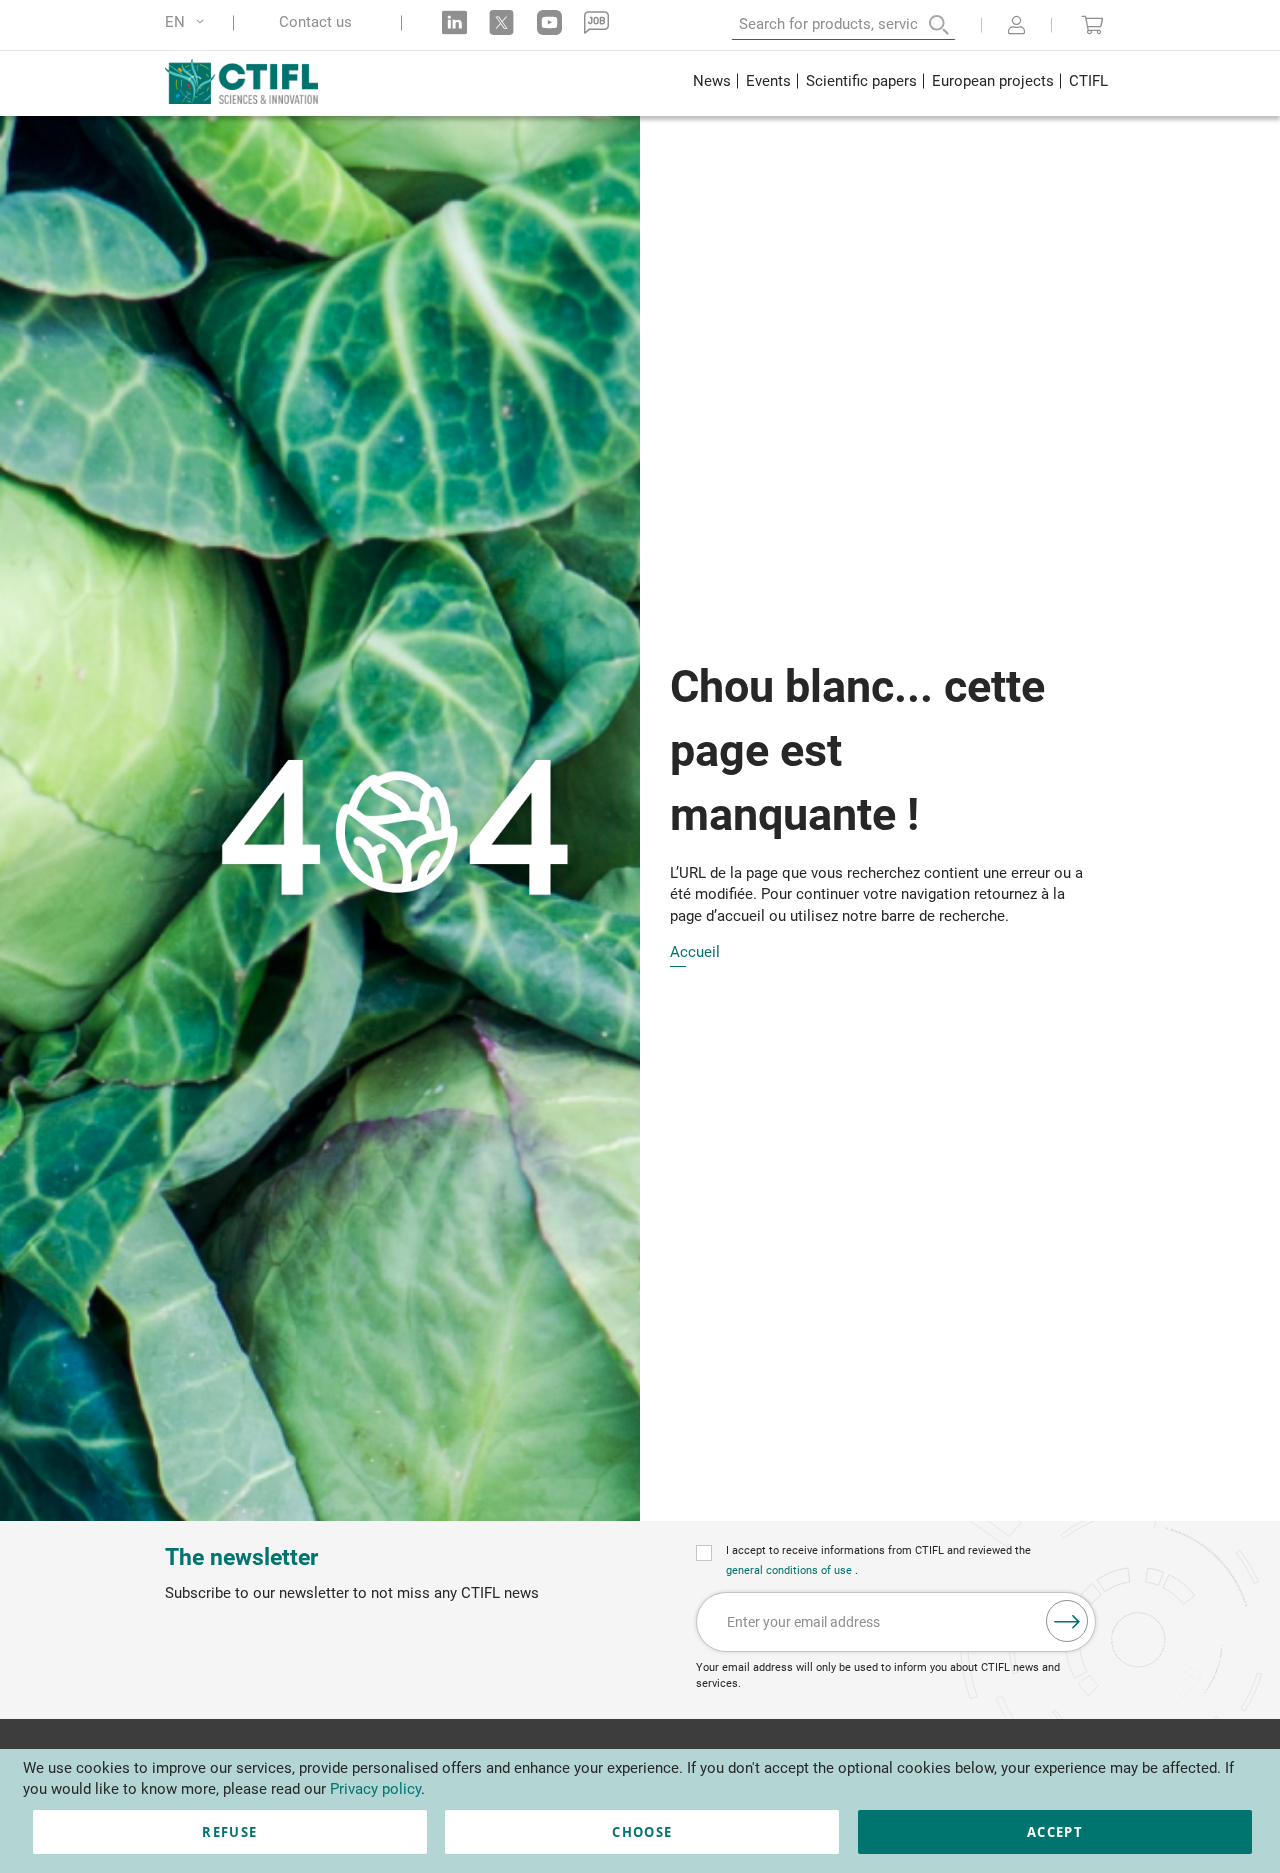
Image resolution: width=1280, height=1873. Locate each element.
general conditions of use (790, 1570)
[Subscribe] (1067, 1621)
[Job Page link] (596, 22)
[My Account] (1016, 27)
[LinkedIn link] (454, 22)
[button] (188, 22)
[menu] (900, 83)
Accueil (695, 953)
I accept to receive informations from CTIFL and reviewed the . (878, 1560)
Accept (1055, 1832)
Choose (642, 1832)
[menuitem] (711, 83)
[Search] (925, 25)
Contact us (315, 22)
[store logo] (256, 81)
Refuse (229, 1832)
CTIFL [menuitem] (1088, 81)
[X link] (501, 22)
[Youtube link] (549, 22)
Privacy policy (375, 1789)
